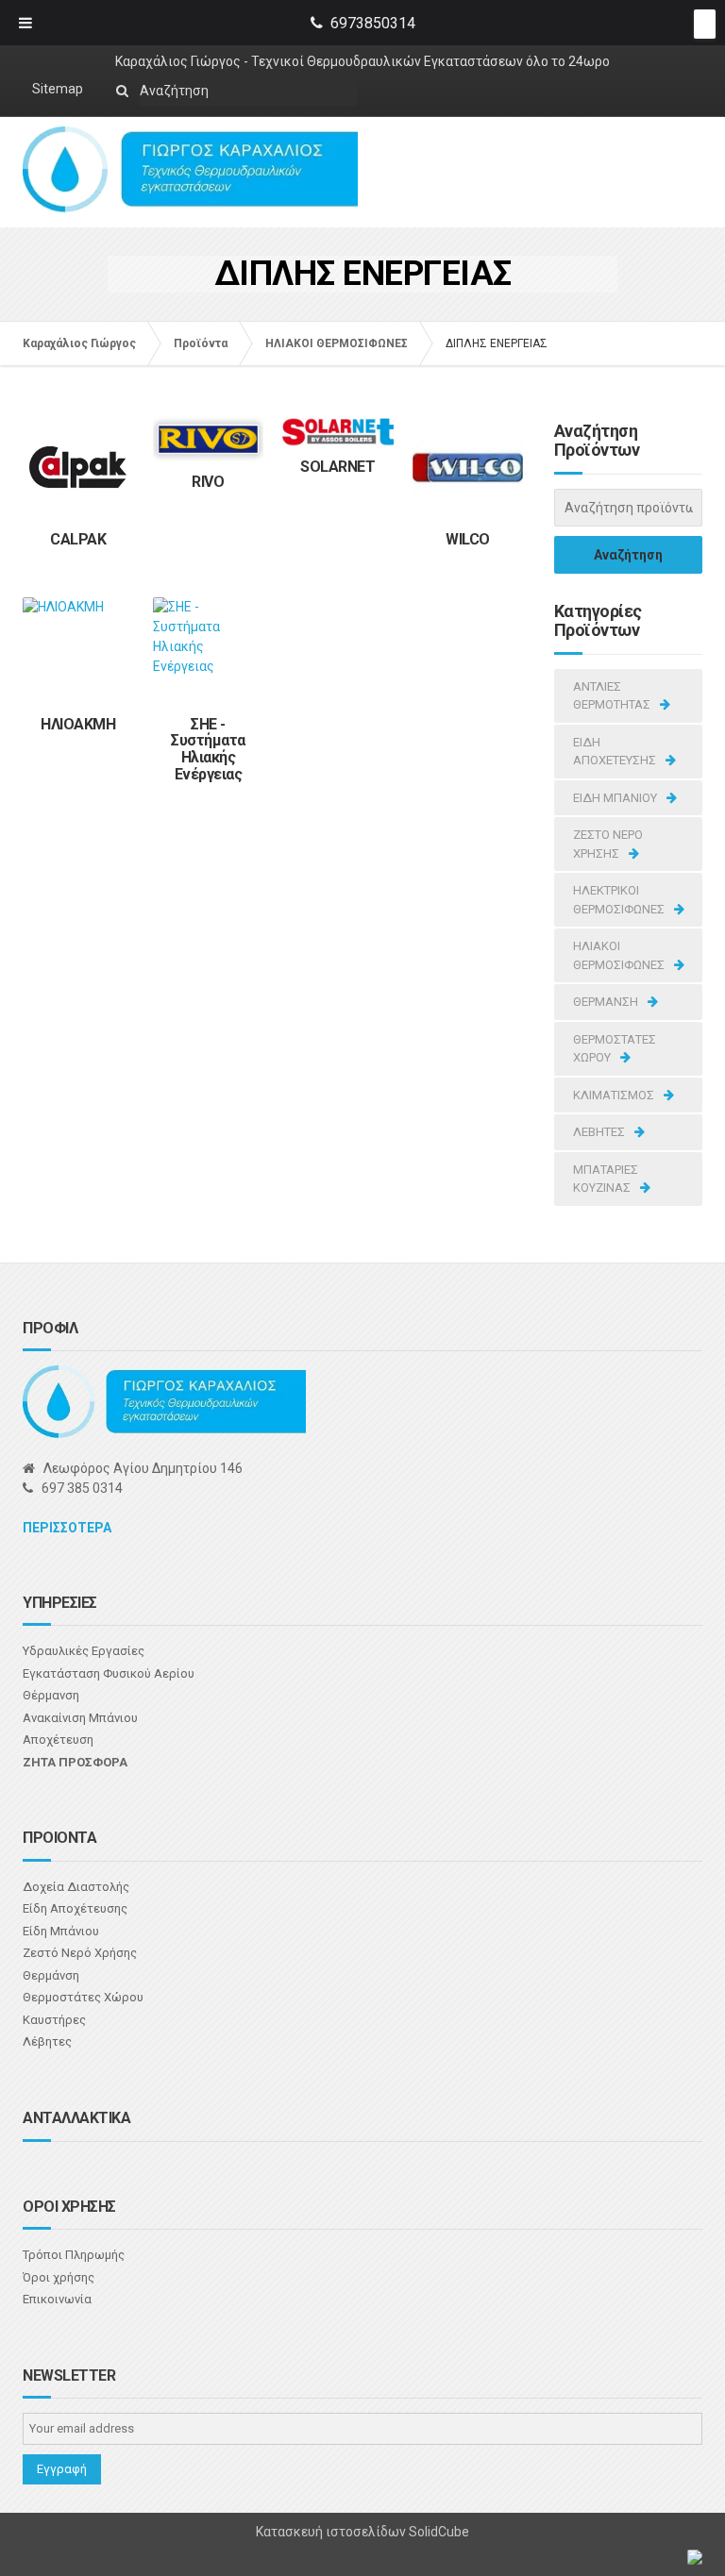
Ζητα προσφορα (75, 1762)
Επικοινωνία (57, 2299)
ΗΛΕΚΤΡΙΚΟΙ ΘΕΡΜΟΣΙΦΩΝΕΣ (619, 900)
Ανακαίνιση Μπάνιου (80, 1718)
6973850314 (373, 23)
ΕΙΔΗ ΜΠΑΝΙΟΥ (615, 798)
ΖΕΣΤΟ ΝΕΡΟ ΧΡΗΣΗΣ (608, 844)
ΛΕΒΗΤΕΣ (599, 1132)
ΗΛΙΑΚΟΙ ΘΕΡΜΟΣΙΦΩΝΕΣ (619, 955)
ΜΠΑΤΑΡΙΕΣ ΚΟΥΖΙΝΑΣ (606, 1179)
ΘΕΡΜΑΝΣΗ (606, 1002)
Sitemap (58, 89)
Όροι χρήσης (59, 2277)
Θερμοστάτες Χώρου (83, 1997)
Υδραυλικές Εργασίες (84, 1651)
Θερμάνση (51, 1975)
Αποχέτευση (58, 1740)
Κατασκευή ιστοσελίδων (332, 2532)
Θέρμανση (51, 1695)
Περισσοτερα (67, 1528)
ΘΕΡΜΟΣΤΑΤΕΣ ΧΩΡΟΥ (615, 1049)
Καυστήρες (54, 2020)
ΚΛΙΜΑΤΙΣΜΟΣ (614, 1095)
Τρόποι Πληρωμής (74, 2255)
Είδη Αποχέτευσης (75, 1908)
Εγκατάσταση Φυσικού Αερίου (109, 1673)
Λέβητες (47, 2041)
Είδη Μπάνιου (61, 1931)
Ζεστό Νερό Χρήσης (80, 1953)
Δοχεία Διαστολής (76, 1887)
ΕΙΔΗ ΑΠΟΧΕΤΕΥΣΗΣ (615, 752)
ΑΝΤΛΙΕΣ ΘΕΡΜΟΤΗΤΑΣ (612, 696)
